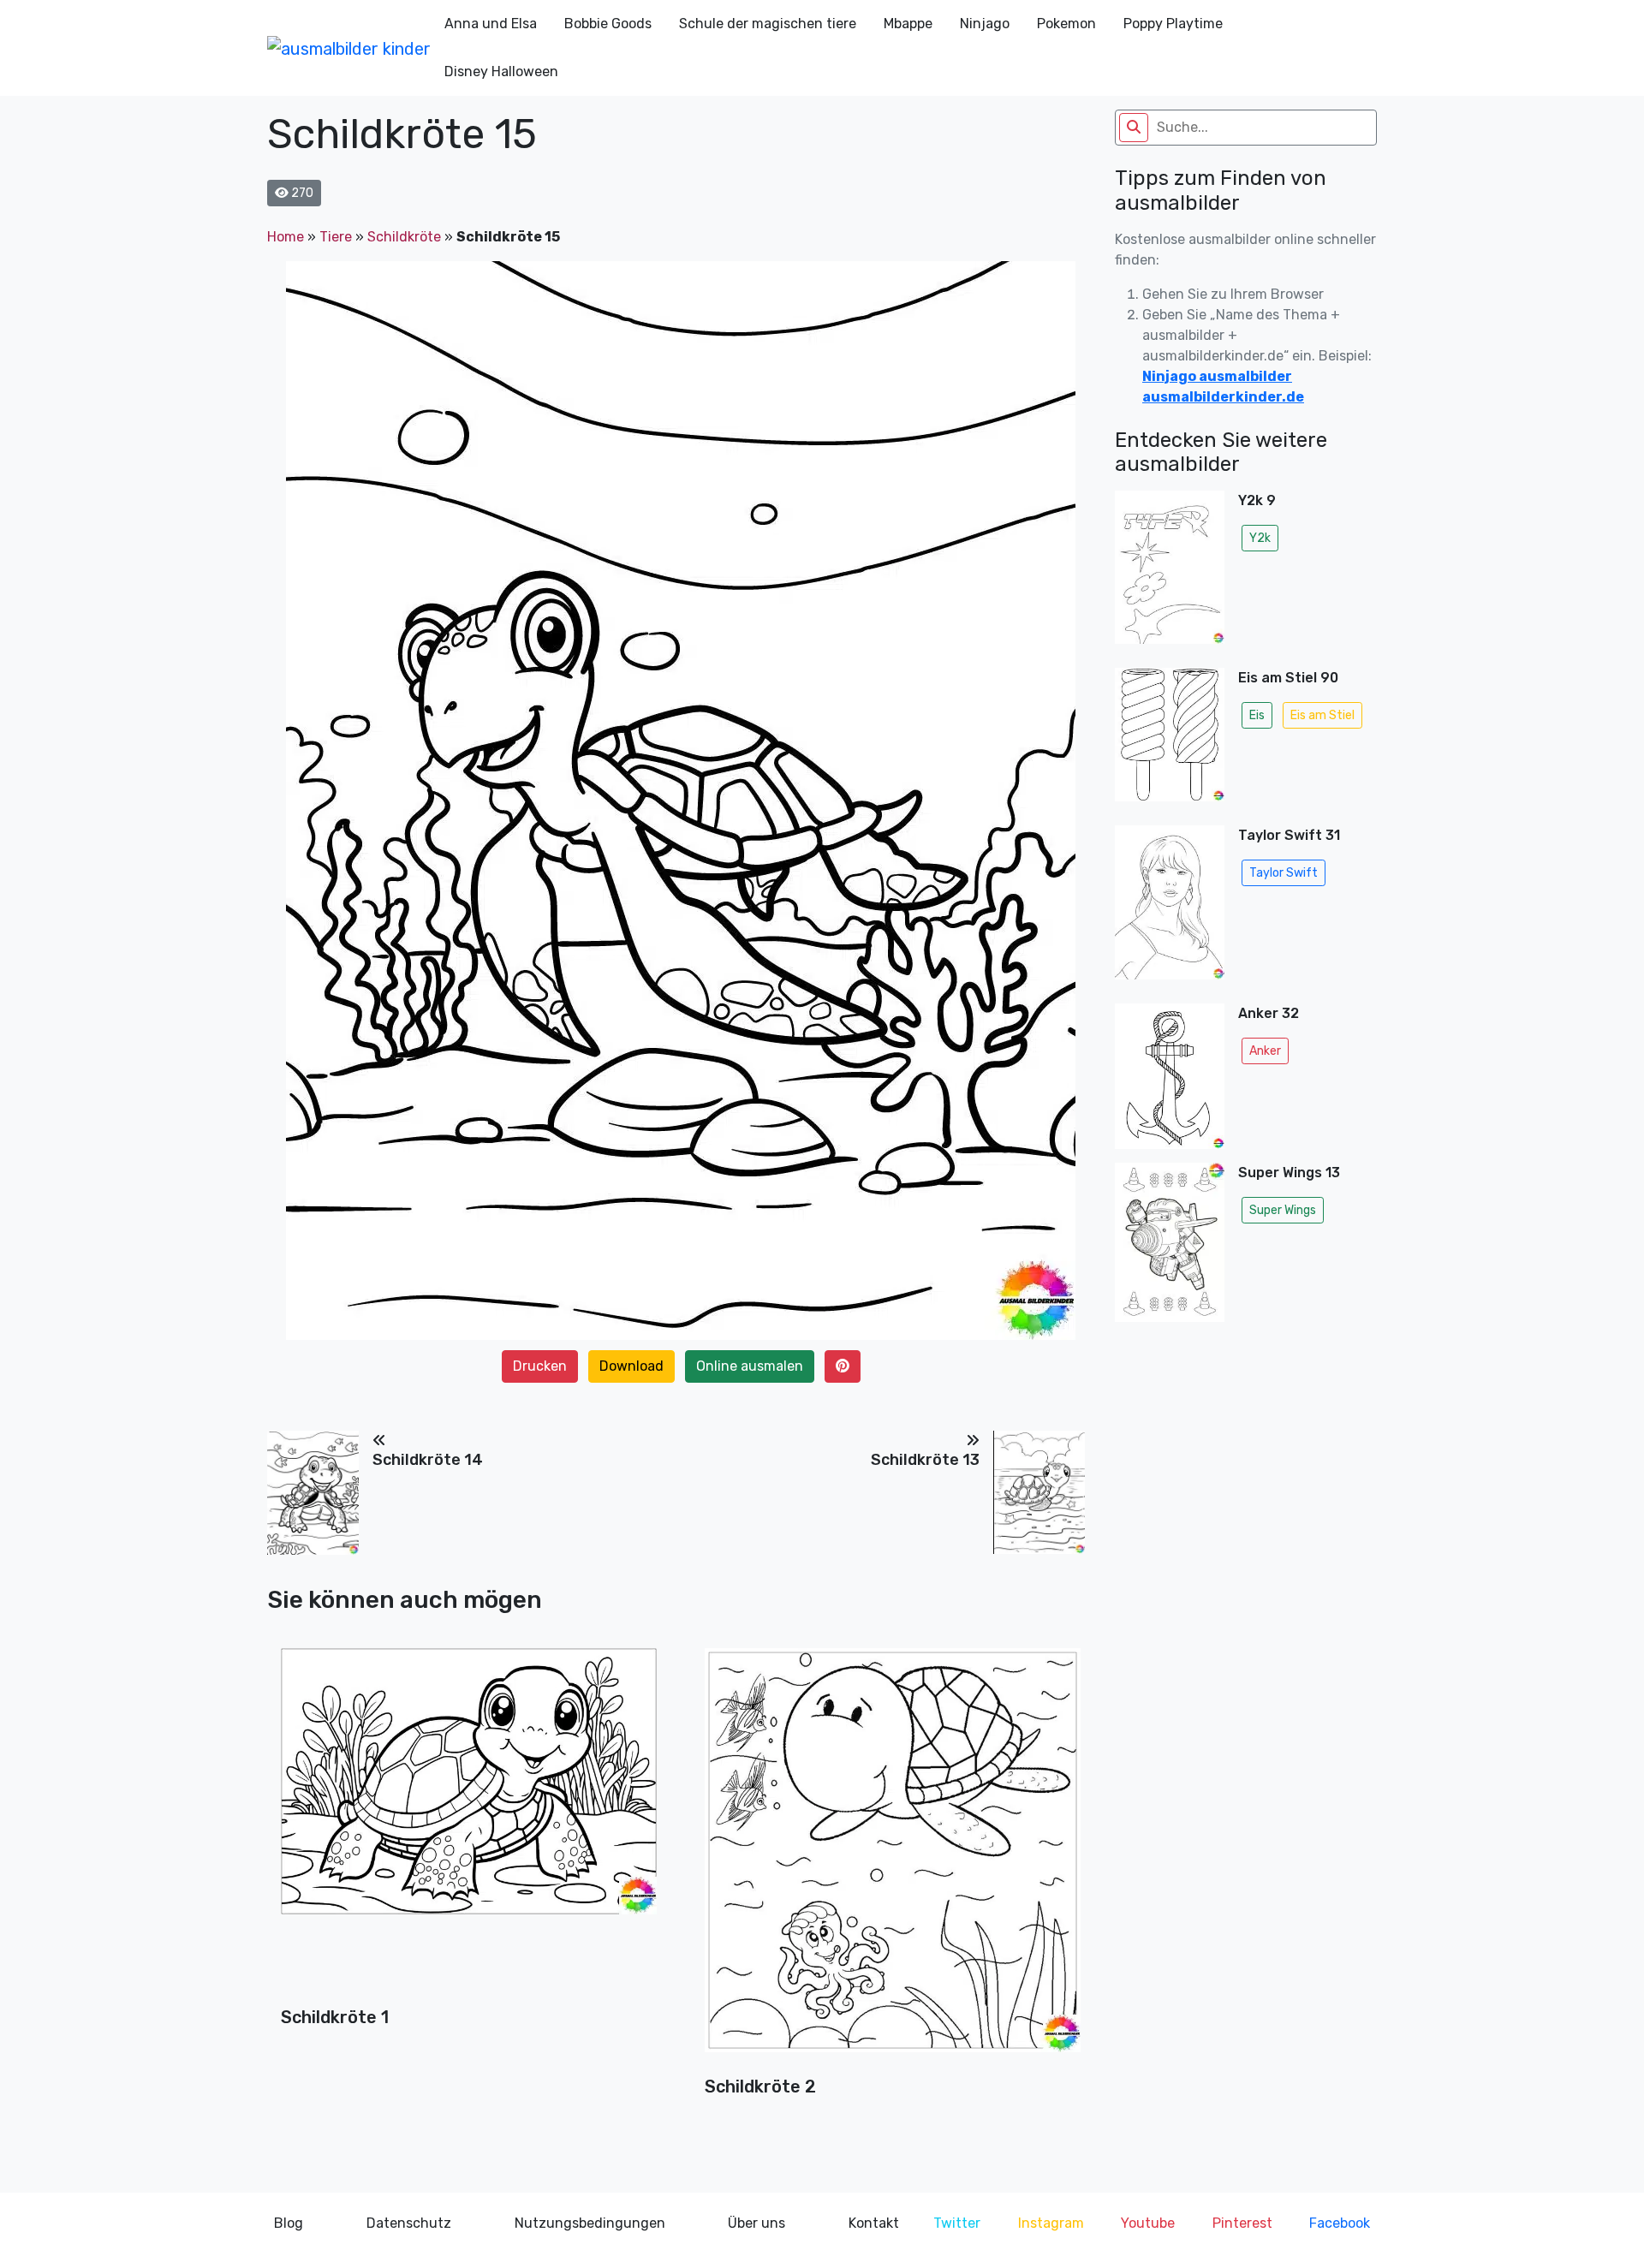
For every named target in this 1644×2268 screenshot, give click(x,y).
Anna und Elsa (491, 24)
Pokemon (1066, 24)
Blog (289, 2223)
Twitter (957, 2223)
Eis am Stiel (1322, 715)
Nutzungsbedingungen (590, 2223)
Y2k (1260, 538)
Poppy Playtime (1173, 24)
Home (286, 237)
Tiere (336, 237)
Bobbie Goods (608, 24)
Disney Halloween (501, 71)
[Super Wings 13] (1170, 1247)
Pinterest (1242, 2223)
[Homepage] (349, 48)
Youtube (1148, 2223)
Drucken (540, 1366)
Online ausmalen (750, 1366)
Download (631, 1366)
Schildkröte (404, 237)
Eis (1257, 715)
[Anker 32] (1170, 1076)
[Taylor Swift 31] (1170, 907)
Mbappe (908, 24)
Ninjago (985, 24)
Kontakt (874, 2223)
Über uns (756, 2223)
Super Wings (1283, 1210)
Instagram (1051, 2223)
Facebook (1340, 2223)
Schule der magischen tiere (768, 24)
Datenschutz (409, 2223)
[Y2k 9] (1170, 572)
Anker (1265, 1051)
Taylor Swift (1284, 873)
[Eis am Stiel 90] (1170, 740)
